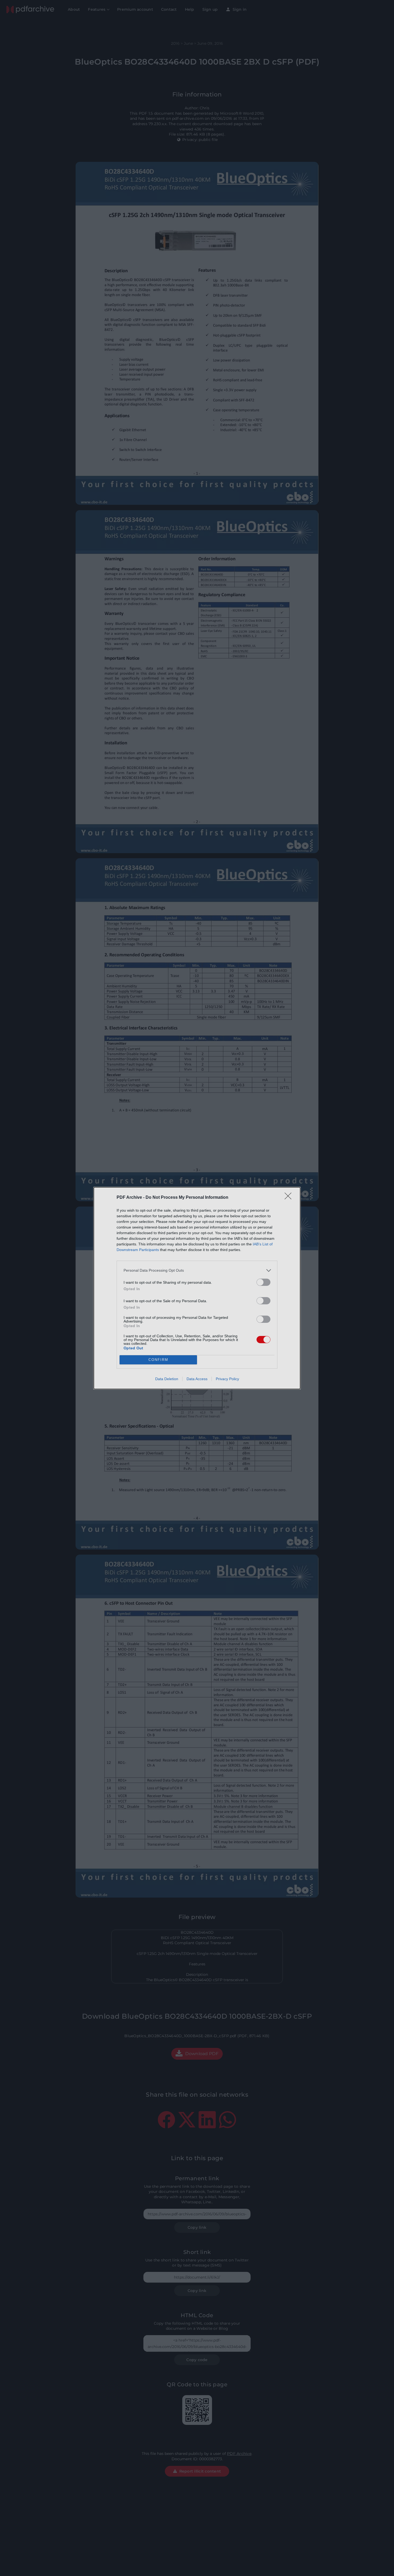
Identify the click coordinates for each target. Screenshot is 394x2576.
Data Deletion (167, 1379)
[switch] (263, 1282)
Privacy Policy (227, 1379)
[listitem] (197, 1270)
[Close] (290, 1198)
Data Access (197, 1379)
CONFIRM (158, 1360)
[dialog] (197, 1288)
